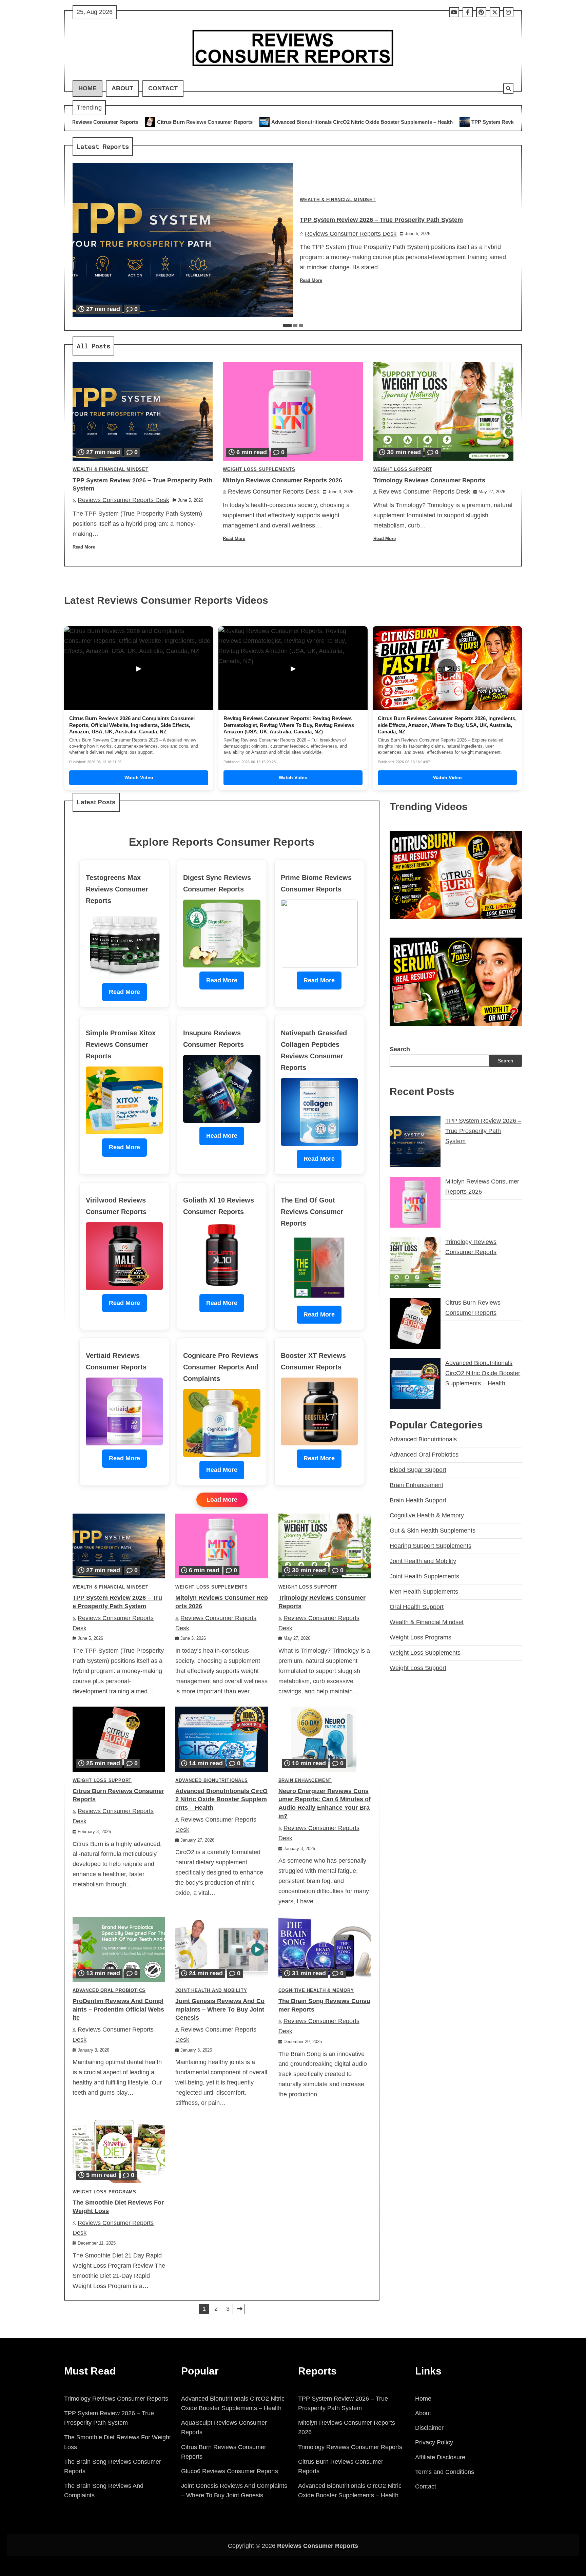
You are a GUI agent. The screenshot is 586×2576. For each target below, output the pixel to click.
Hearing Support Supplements (431, 1546)
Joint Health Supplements (424, 1576)
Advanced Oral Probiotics (109, 1991)
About (122, 88)
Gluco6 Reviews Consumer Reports (230, 2471)
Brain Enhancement (305, 1781)
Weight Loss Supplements (259, 469)
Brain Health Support (418, 1500)
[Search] (508, 89)
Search (400, 1049)
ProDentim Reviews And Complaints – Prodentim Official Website (118, 2010)
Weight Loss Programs (104, 2192)
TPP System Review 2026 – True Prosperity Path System (350, 122)
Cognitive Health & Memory (316, 1991)
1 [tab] (287, 325)
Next (240, 2309)
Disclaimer (429, 2428)
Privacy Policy (434, 2442)
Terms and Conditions (445, 2472)
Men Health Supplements (424, 1592)
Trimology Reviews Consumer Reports (429, 480)
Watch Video (139, 777)
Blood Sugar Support (418, 1470)
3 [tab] (301, 325)
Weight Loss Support (403, 469)
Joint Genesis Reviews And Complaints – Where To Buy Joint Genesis (220, 2010)
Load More (222, 1500)
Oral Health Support (417, 1607)
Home (87, 88)
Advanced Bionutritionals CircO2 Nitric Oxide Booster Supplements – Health (174, 122)
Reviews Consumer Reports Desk (351, 234)
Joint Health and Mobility (211, 1991)
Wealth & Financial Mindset (338, 200)
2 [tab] (295, 325)
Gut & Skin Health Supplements (433, 1531)
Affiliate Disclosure (440, 2457)
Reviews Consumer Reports (318, 2546)
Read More (311, 281)
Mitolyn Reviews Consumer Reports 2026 (484, 122)
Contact (163, 88)
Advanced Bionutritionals (211, 1781)
